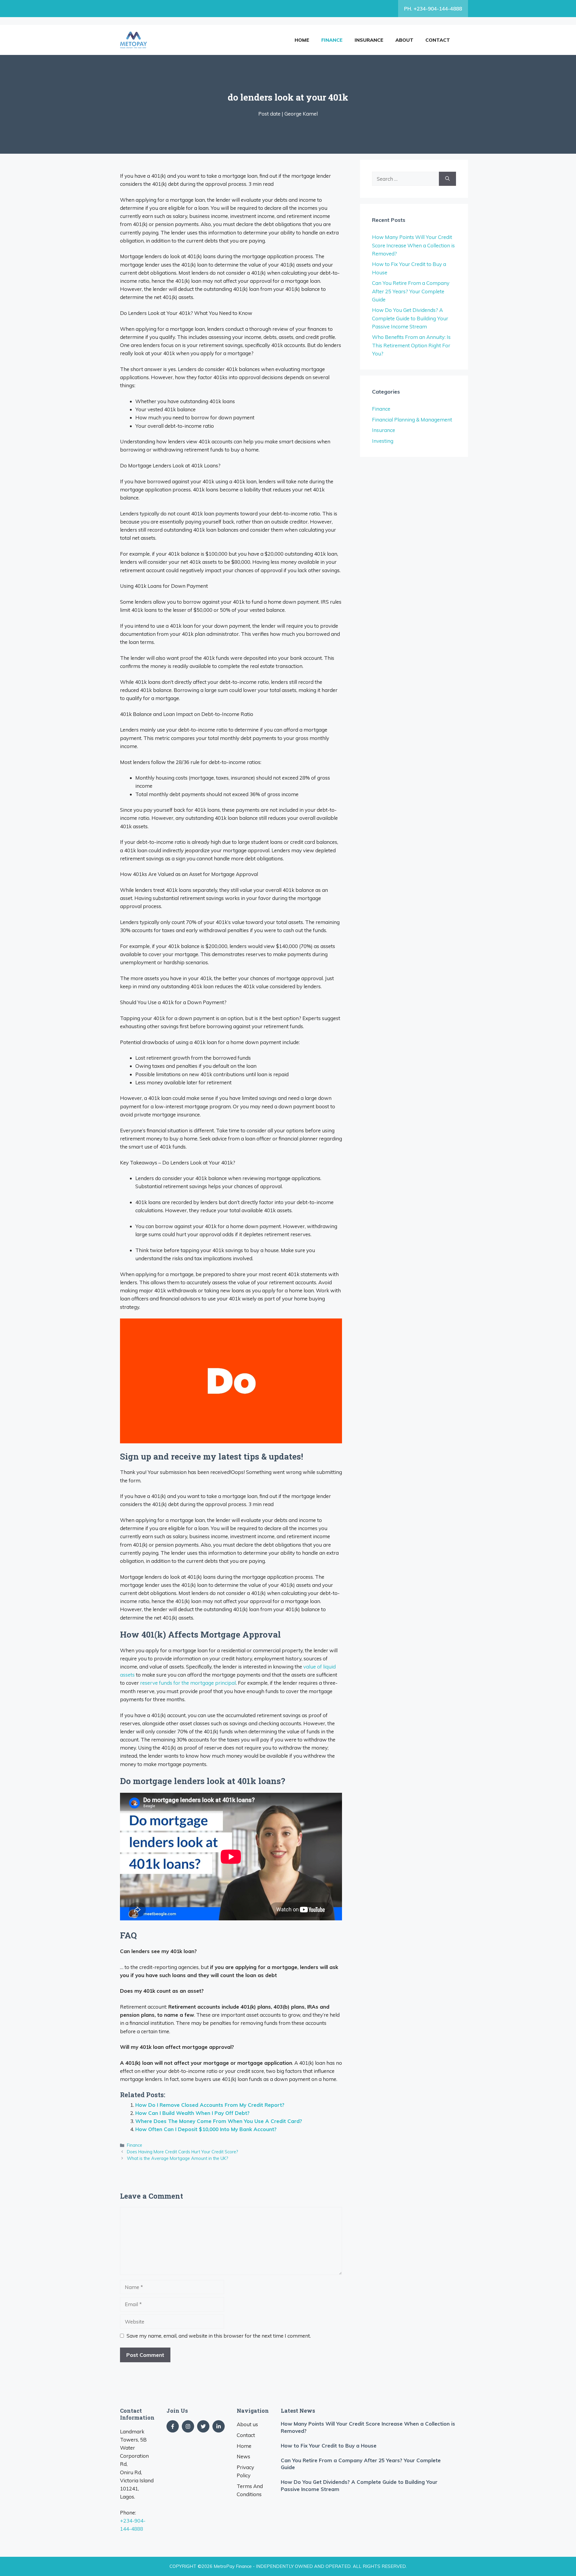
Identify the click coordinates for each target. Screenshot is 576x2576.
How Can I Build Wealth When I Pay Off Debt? (192, 2113)
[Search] (447, 179)
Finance (332, 40)
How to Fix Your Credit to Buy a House (329, 2446)
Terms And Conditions (250, 2490)
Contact (438, 40)
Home (302, 40)
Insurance (369, 40)
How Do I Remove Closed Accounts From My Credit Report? (210, 2105)
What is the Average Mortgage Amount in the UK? (178, 2158)
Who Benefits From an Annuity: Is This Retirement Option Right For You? (411, 345)
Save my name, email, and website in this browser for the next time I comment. (219, 2336)
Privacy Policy (245, 2471)
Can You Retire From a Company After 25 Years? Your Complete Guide (411, 291)
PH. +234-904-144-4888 (433, 9)
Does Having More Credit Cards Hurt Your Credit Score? (183, 2152)
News (243, 2456)
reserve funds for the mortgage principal (187, 1683)
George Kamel (301, 114)
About (404, 40)
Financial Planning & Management (412, 420)
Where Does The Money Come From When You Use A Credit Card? (219, 2121)
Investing (383, 441)
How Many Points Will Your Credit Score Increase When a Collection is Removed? (413, 245)
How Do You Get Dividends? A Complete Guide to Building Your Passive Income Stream (410, 318)
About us (247, 2424)
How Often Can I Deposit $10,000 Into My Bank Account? (206, 2129)
